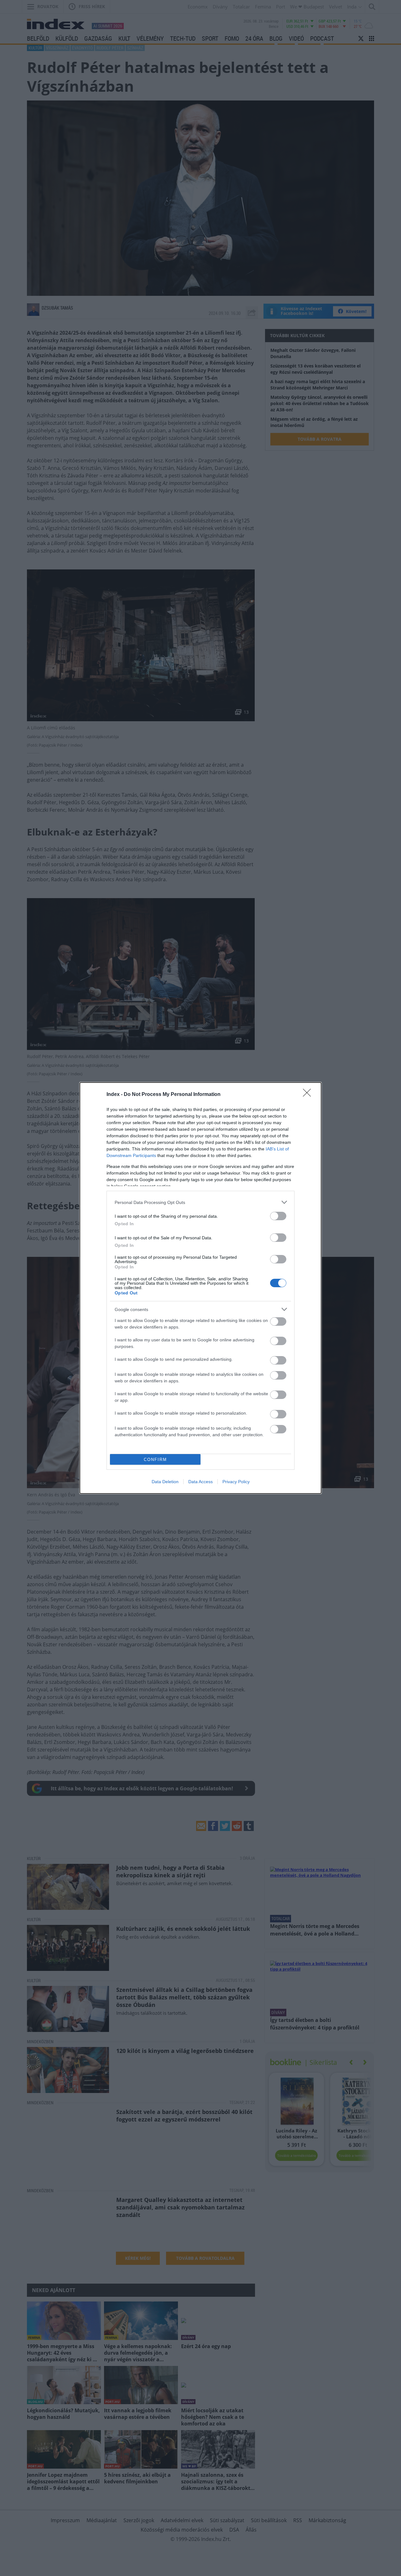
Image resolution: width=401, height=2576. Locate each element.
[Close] (309, 1095)
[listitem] (200, 1202)
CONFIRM (155, 1460)
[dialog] (200, 1288)
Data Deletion (165, 1482)
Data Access (200, 1482)
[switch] (278, 1216)
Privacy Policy (236, 1482)
